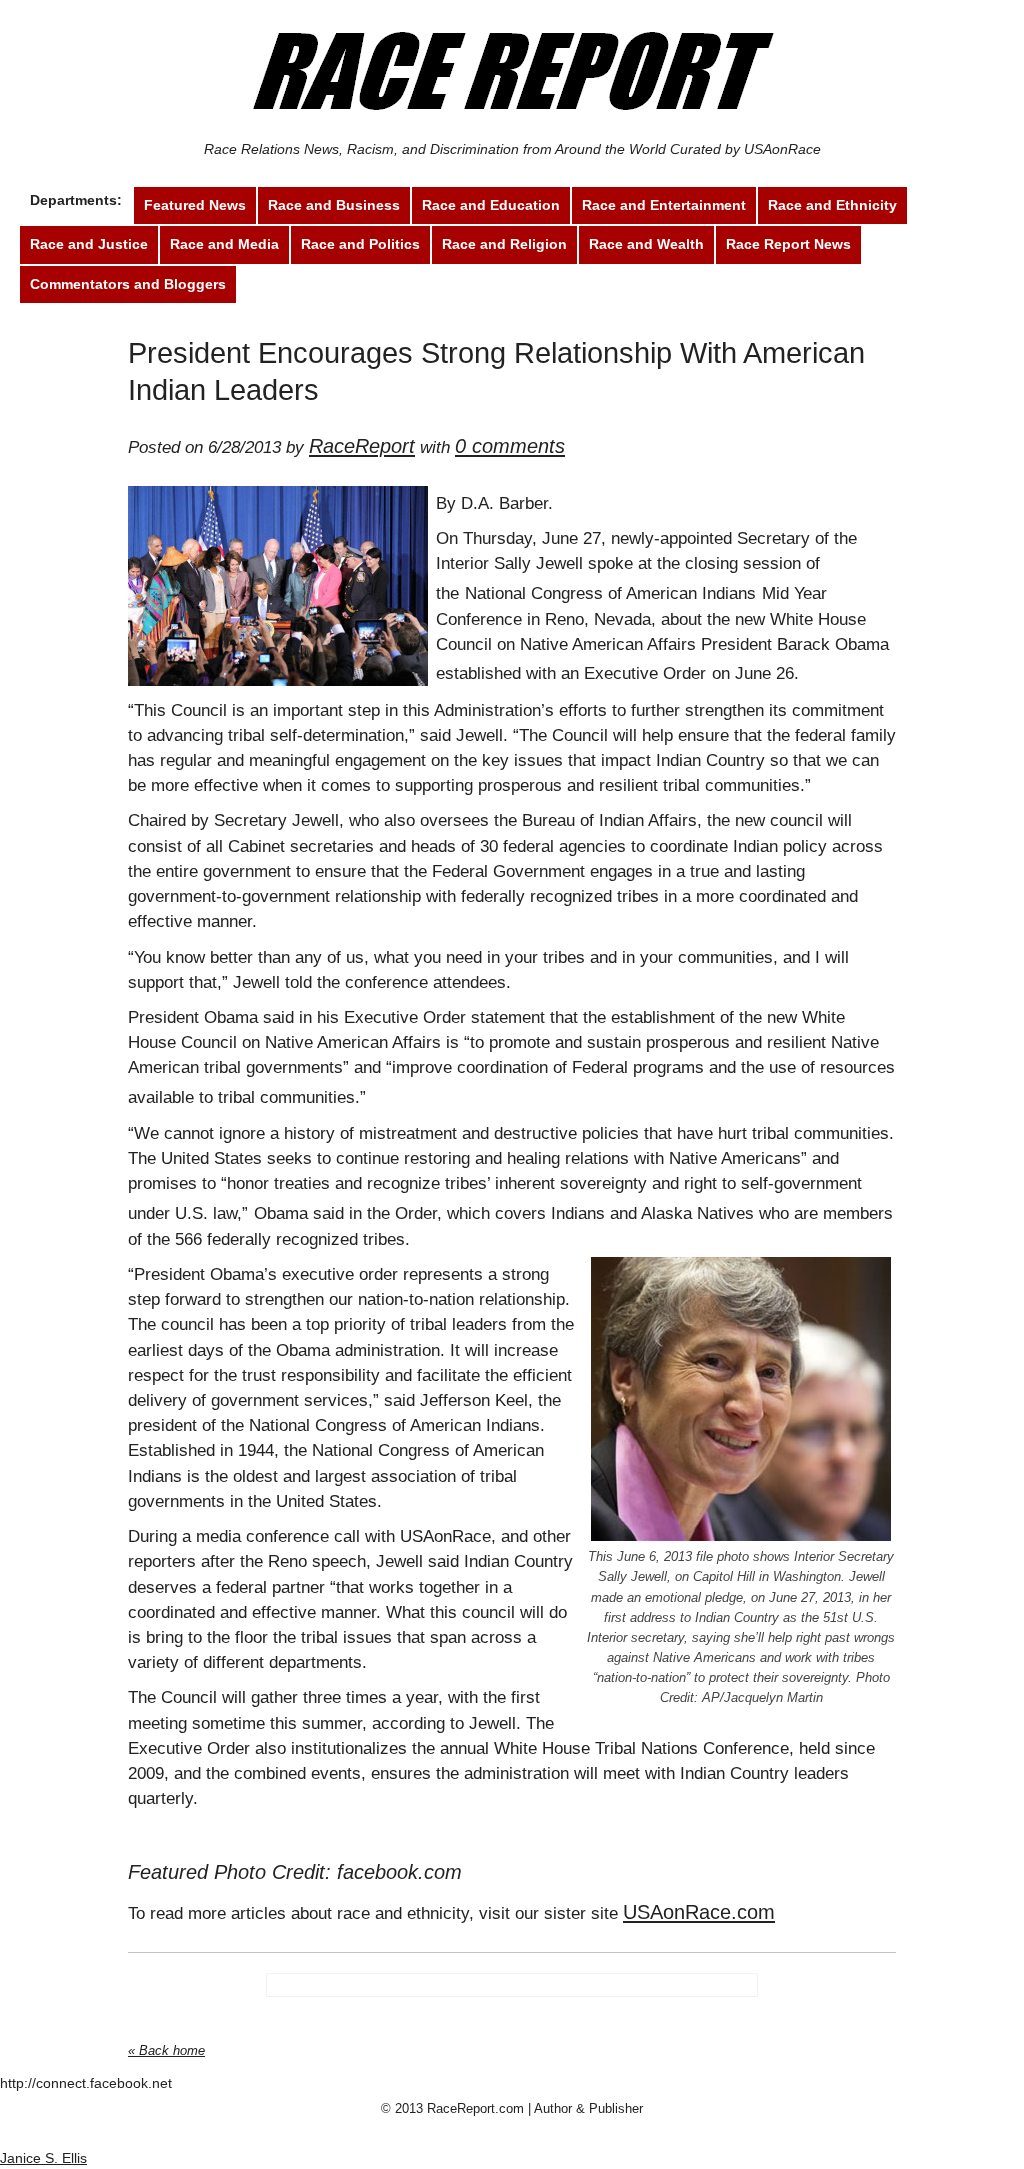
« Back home (166, 2050)
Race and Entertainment (664, 205)
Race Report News (788, 244)
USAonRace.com (699, 1912)
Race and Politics (360, 244)
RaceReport (362, 446)
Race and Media (224, 244)
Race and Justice (89, 244)
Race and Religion (504, 244)
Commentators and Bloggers (128, 284)
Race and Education (491, 205)
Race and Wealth (646, 244)
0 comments (510, 446)
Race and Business (334, 205)
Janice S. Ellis (43, 2158)
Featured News (195, 205)
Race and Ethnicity (832, 205)
